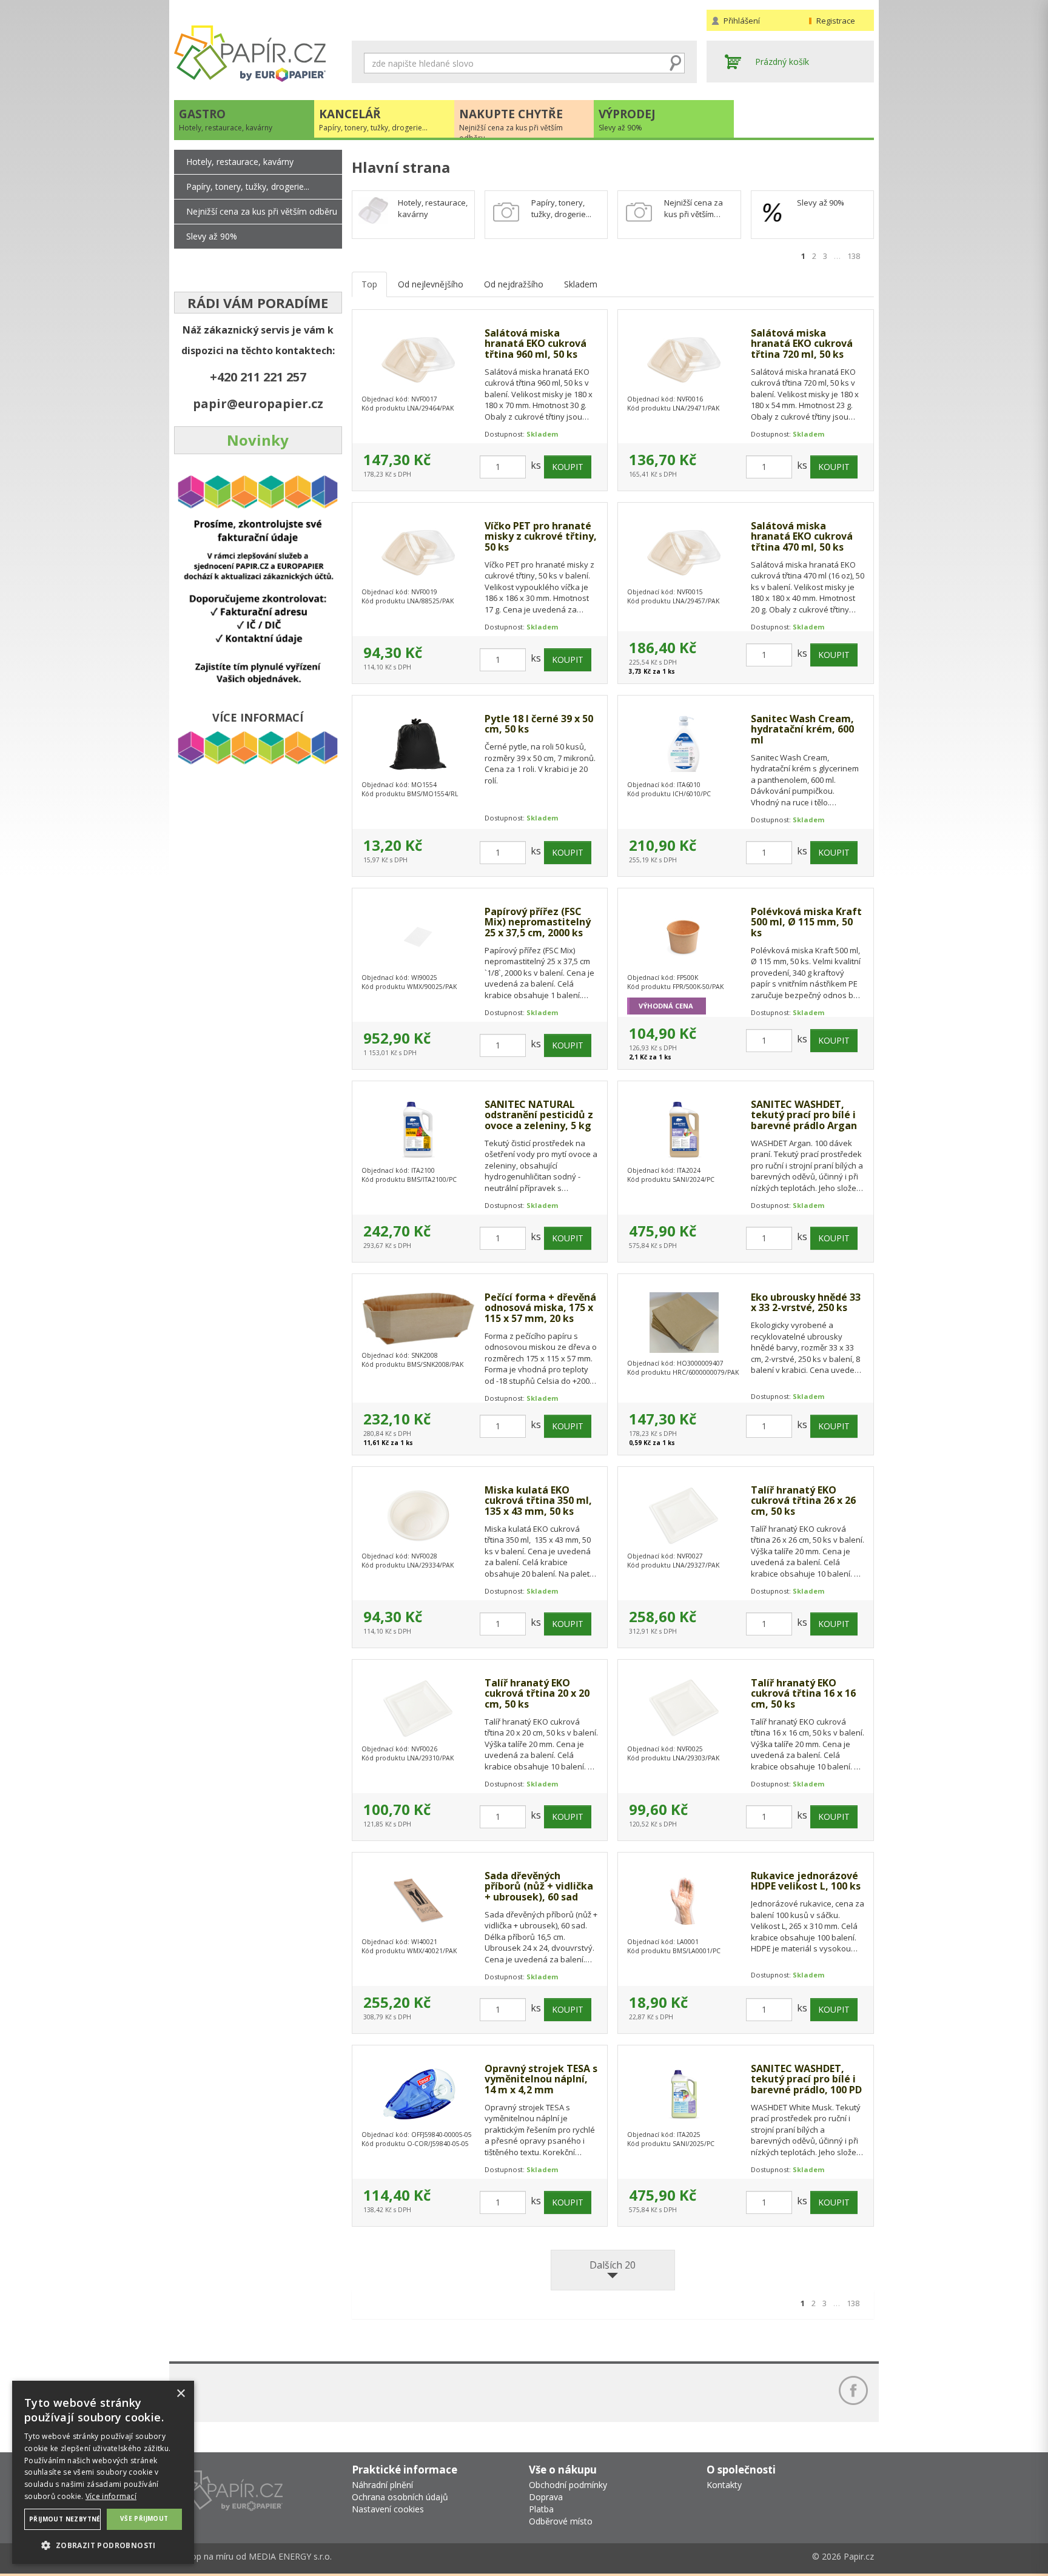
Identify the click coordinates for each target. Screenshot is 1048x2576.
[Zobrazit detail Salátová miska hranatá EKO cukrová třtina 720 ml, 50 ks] (684, 358)
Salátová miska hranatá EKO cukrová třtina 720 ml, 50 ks (802, 344)
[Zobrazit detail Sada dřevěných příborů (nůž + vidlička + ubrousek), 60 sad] (418, 1901)
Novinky (258, 440)
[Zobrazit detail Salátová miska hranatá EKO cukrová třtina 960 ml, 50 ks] (418, 358)
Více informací (111, 2496)
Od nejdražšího (514, 284)
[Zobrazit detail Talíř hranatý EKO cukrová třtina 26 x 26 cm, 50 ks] (684, 1515)
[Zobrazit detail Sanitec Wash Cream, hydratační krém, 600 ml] (684, 744)
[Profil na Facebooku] (853, 2390)
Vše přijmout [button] (144, 2518)
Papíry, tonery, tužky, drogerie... (561, 208)
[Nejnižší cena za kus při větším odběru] (639, 212)
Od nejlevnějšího (431, 284)
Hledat (676, 63)
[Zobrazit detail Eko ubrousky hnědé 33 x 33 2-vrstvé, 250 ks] (684, 1323)
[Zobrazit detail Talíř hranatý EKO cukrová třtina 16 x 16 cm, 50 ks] (684, 1708)
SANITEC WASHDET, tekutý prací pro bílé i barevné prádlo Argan (804, 1115)
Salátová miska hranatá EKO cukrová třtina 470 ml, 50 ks (802, 537)
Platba (541, 2509)
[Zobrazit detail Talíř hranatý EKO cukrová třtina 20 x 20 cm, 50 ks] (418, 1708)
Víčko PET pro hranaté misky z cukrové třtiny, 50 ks (541, 537)
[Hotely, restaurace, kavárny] (374, 210)
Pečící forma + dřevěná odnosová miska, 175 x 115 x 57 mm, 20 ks (540, 1308)
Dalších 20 (613, 2265)
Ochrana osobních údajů (400, 2497)
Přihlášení (742, 21)
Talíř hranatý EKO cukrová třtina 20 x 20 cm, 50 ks (537, 1694)
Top (369, 284)
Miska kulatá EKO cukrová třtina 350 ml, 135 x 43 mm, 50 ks (538, 1501)
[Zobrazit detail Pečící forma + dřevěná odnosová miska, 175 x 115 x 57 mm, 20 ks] (418, 1319)
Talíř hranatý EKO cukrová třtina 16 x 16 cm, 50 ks (803, 1694)
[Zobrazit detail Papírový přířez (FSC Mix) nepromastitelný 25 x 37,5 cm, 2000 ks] (418, 937)
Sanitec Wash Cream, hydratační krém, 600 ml (802, 730)
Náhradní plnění (382, 2485)
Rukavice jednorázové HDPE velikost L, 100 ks (806, 1881)
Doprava (546, 2497)
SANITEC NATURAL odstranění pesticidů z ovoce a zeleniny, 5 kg (539, 1115)
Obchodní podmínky (568, 2485)
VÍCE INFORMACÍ (258, 717)
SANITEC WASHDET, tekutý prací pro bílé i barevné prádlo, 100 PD (806, 2080)
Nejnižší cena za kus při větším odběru (262, 211)
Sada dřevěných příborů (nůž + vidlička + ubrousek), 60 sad (539, 1887)
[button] (103, 2545)
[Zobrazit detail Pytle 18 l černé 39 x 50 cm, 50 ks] (418, 744)
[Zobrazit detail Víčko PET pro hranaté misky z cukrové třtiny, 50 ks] (418, 551)
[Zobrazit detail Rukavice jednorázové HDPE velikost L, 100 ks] (684, 1901)
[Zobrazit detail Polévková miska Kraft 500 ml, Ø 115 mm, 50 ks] (684, 937)
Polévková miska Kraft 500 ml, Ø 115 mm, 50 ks (806, 923)
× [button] (180, 2394)
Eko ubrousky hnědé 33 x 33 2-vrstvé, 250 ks (806, 1303)
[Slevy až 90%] (773, 212)
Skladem (581, 284)
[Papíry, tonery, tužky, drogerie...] (506, 212)
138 (854, 256)
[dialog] (103, 2472)
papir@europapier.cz (258, 404)
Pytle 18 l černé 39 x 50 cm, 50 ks (539, 724)
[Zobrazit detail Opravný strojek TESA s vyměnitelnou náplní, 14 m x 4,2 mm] (418, 2094)
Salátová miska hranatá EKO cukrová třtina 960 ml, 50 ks (536, 344)
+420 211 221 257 (258, 377)
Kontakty (724, 2485)
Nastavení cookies (388, 2509)
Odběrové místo (561, 2521)
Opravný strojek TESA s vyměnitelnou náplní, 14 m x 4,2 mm (541, 2080)
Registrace (836, 21)
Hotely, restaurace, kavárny (240, 162)
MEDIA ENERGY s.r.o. (290, 2556)
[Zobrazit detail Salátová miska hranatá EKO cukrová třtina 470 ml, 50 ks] (684, 551)
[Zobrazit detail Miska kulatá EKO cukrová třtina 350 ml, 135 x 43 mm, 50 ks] (418, 1515)
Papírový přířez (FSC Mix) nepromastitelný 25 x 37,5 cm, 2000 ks (538, 923)
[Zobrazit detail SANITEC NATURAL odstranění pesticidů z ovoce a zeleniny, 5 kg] (418, 1130)
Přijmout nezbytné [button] (65, 2519)
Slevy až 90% (821, 203)
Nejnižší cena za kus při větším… (694, 208)
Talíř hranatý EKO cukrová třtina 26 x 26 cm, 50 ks (803, 1501)
